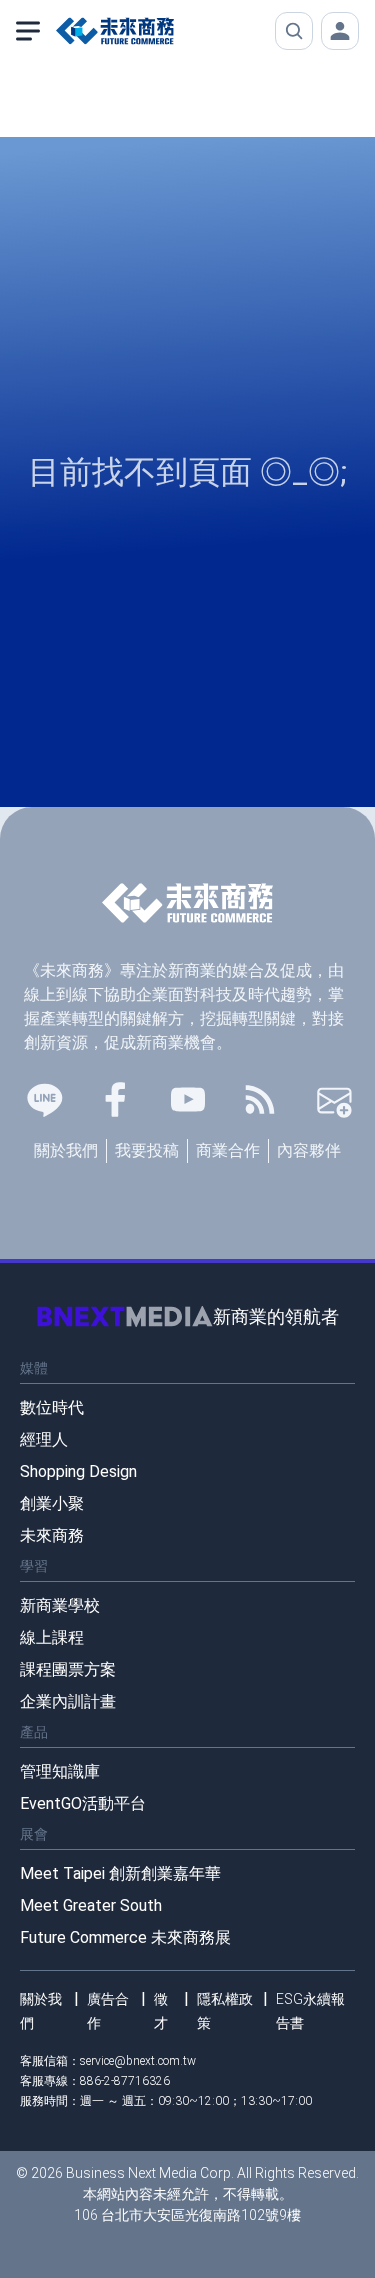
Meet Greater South (91, 1905)
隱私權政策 (225, 2011)
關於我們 (66, 1150)
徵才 (161, 2011)
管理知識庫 (60, 1771)
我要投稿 (147, 1150)
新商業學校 (60, 1605)
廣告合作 (108, 2011)
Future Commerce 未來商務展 (125, 1937)
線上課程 (52, 1637)
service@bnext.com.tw (138, 2061)
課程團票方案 (68, 1669)
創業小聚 (52, 1503)
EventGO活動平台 (83, 1803)
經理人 (44, 1439)
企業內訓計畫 (68, 1701)
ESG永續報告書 (310, 2011)
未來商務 (52, 1535)
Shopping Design (78, 1471)
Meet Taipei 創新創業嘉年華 (120, 1873)
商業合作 (228, 1150)
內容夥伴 (309, 1150)
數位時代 (52, 1407)
